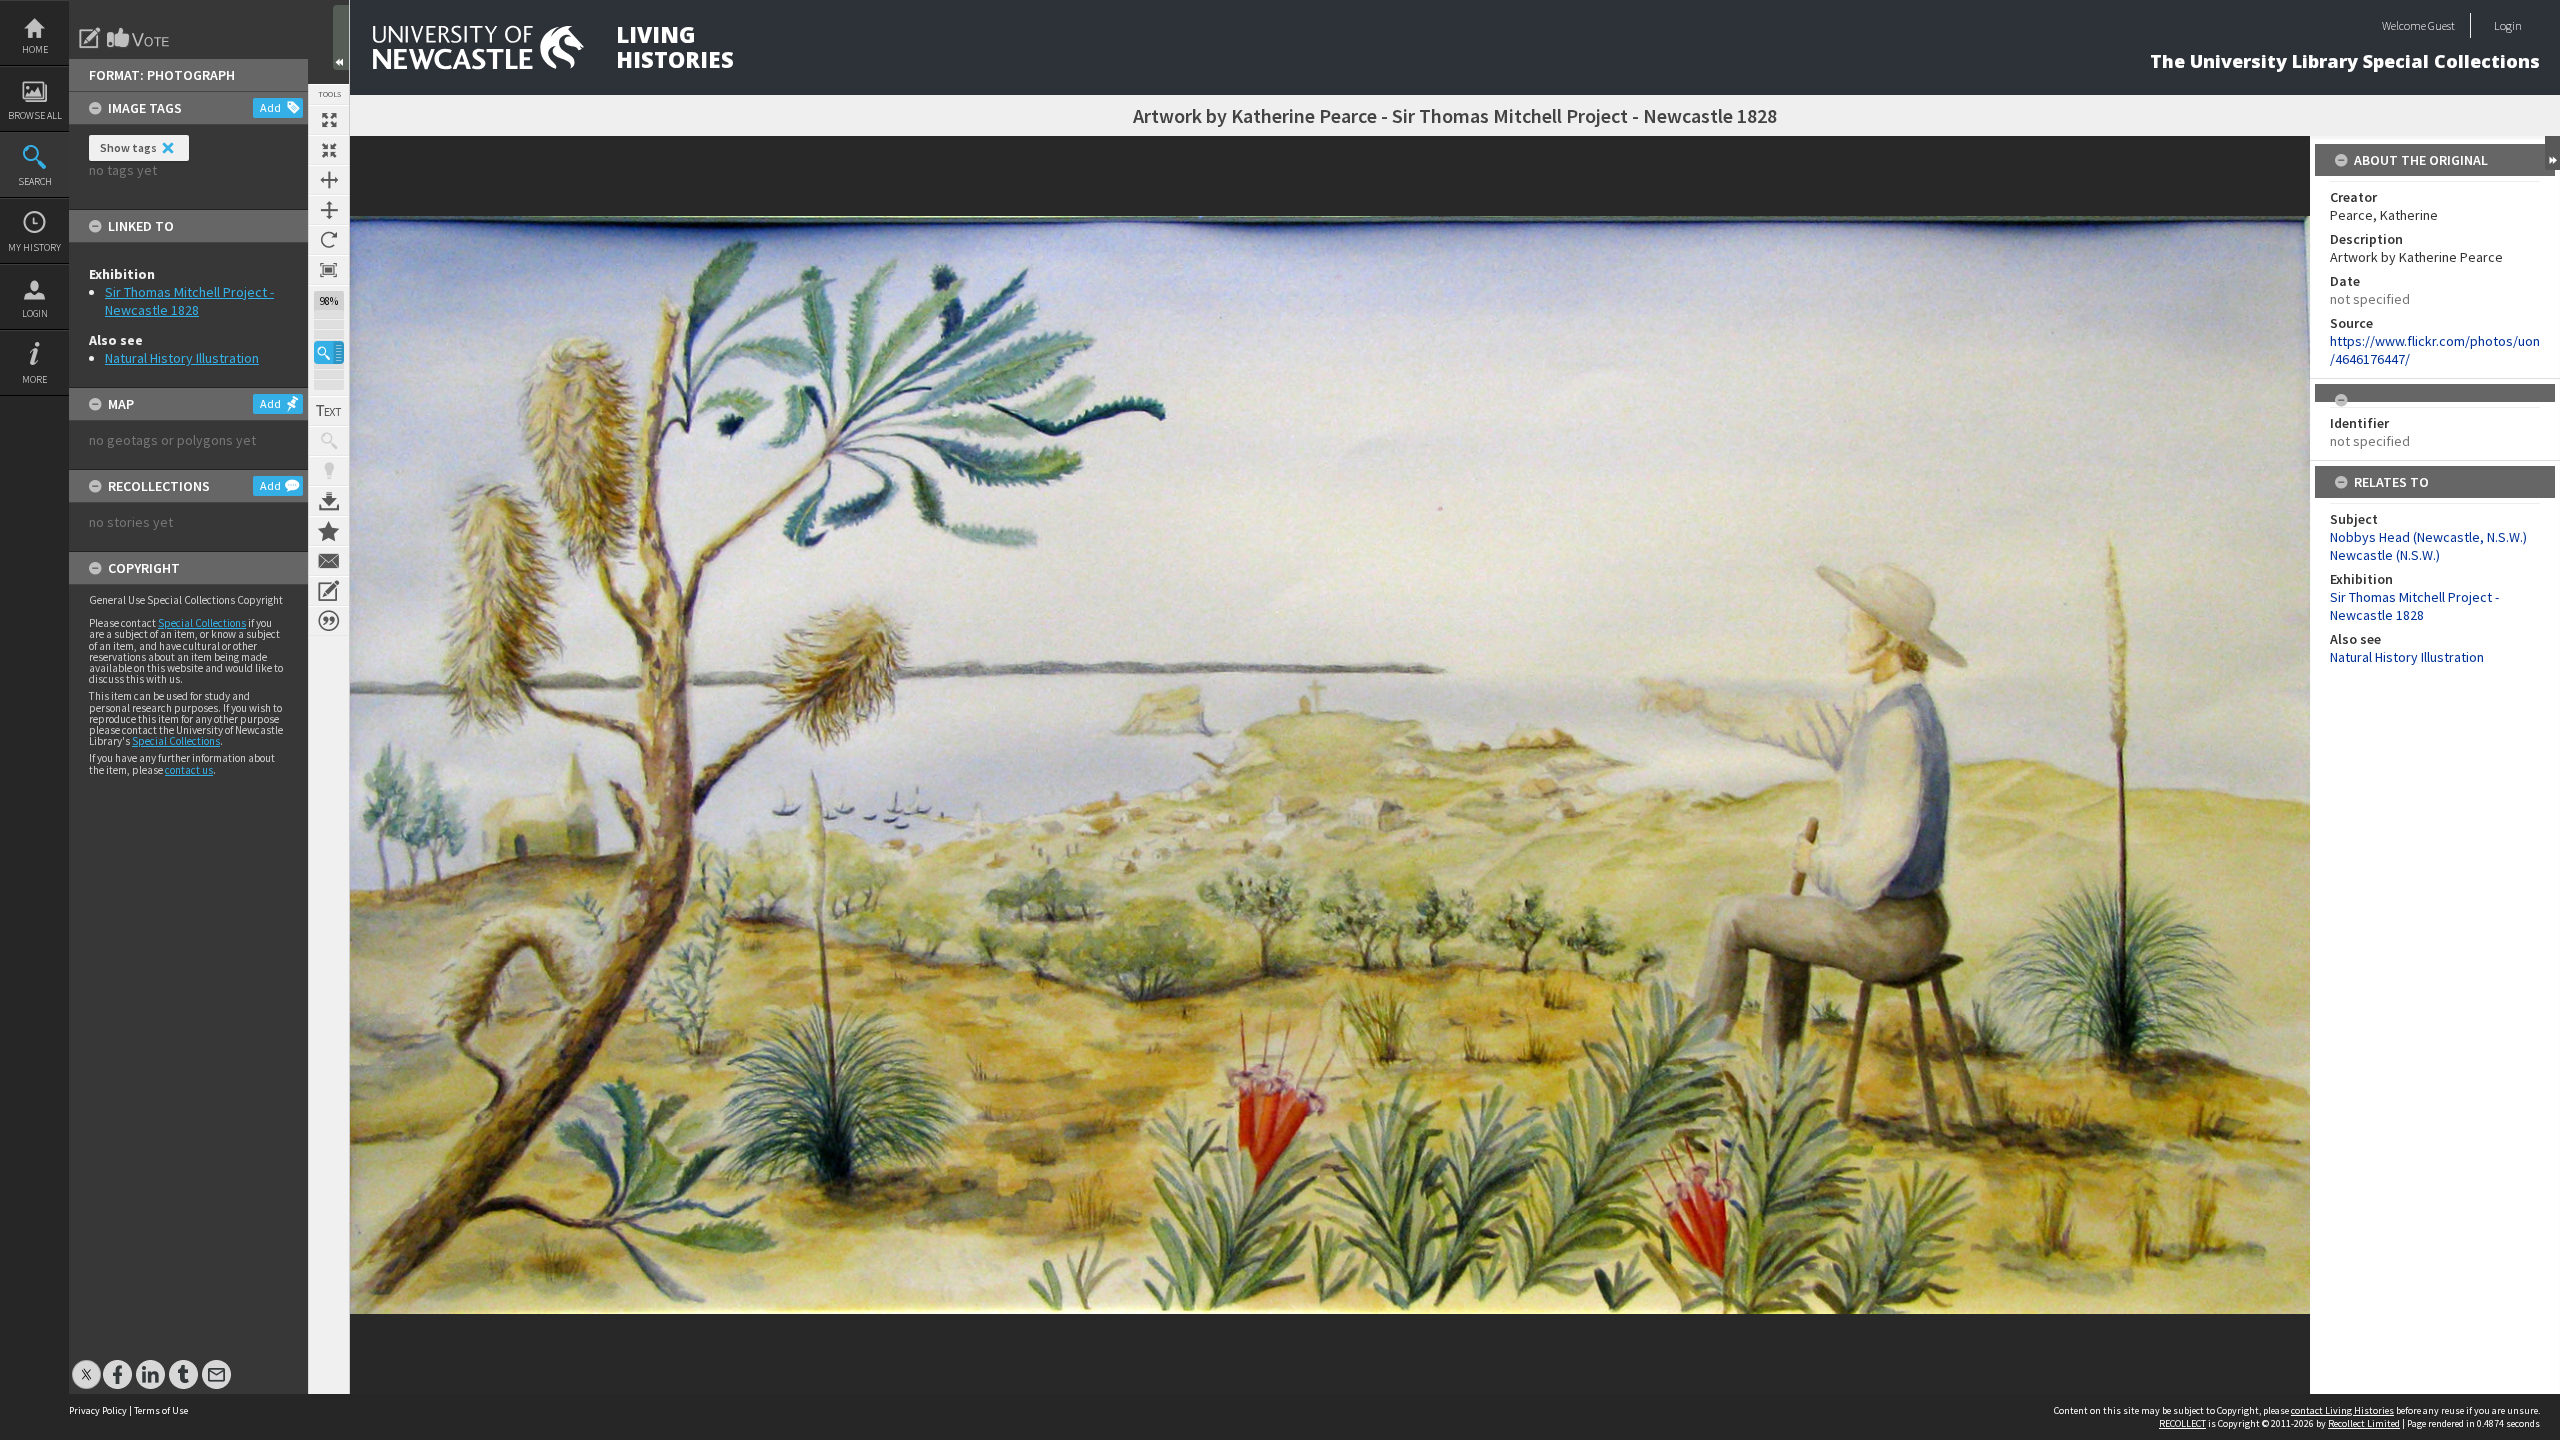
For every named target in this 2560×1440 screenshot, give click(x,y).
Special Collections (202, 623)
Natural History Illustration (182, 358)
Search (35, 181)
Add (270, 107)
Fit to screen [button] (329, 150)
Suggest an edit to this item (90, 38)
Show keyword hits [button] (329, 441)
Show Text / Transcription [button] (329, 411)
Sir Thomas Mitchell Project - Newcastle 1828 (189, 301)
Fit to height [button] (329, 210)
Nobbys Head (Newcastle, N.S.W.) (2428, 537)
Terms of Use (161, 1410)
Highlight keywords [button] (329, 471)
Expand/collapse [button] (2552, 153)
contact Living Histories (2342, 1410)
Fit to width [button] (329, 180)
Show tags (128, 147)
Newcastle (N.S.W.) (2385, 555)
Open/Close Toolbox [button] (341, 37)
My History (34, 247)
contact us (189, 770)
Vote (139, 38)
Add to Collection (329, 531)
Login (35, 313)
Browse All (35, 115)
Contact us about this (329, 561)
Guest (2441, 25)
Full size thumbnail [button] (329, 120)
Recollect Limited (2364, 1423)
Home (35, 49)
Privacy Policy (98, 1410)
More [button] (34, 379)
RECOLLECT (2182, 1423)
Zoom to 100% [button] (329, 270)
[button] (329, 352)
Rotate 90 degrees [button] (329, 240)
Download (329, 501)
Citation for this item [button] (329, 621)
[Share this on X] (86, 1364)
